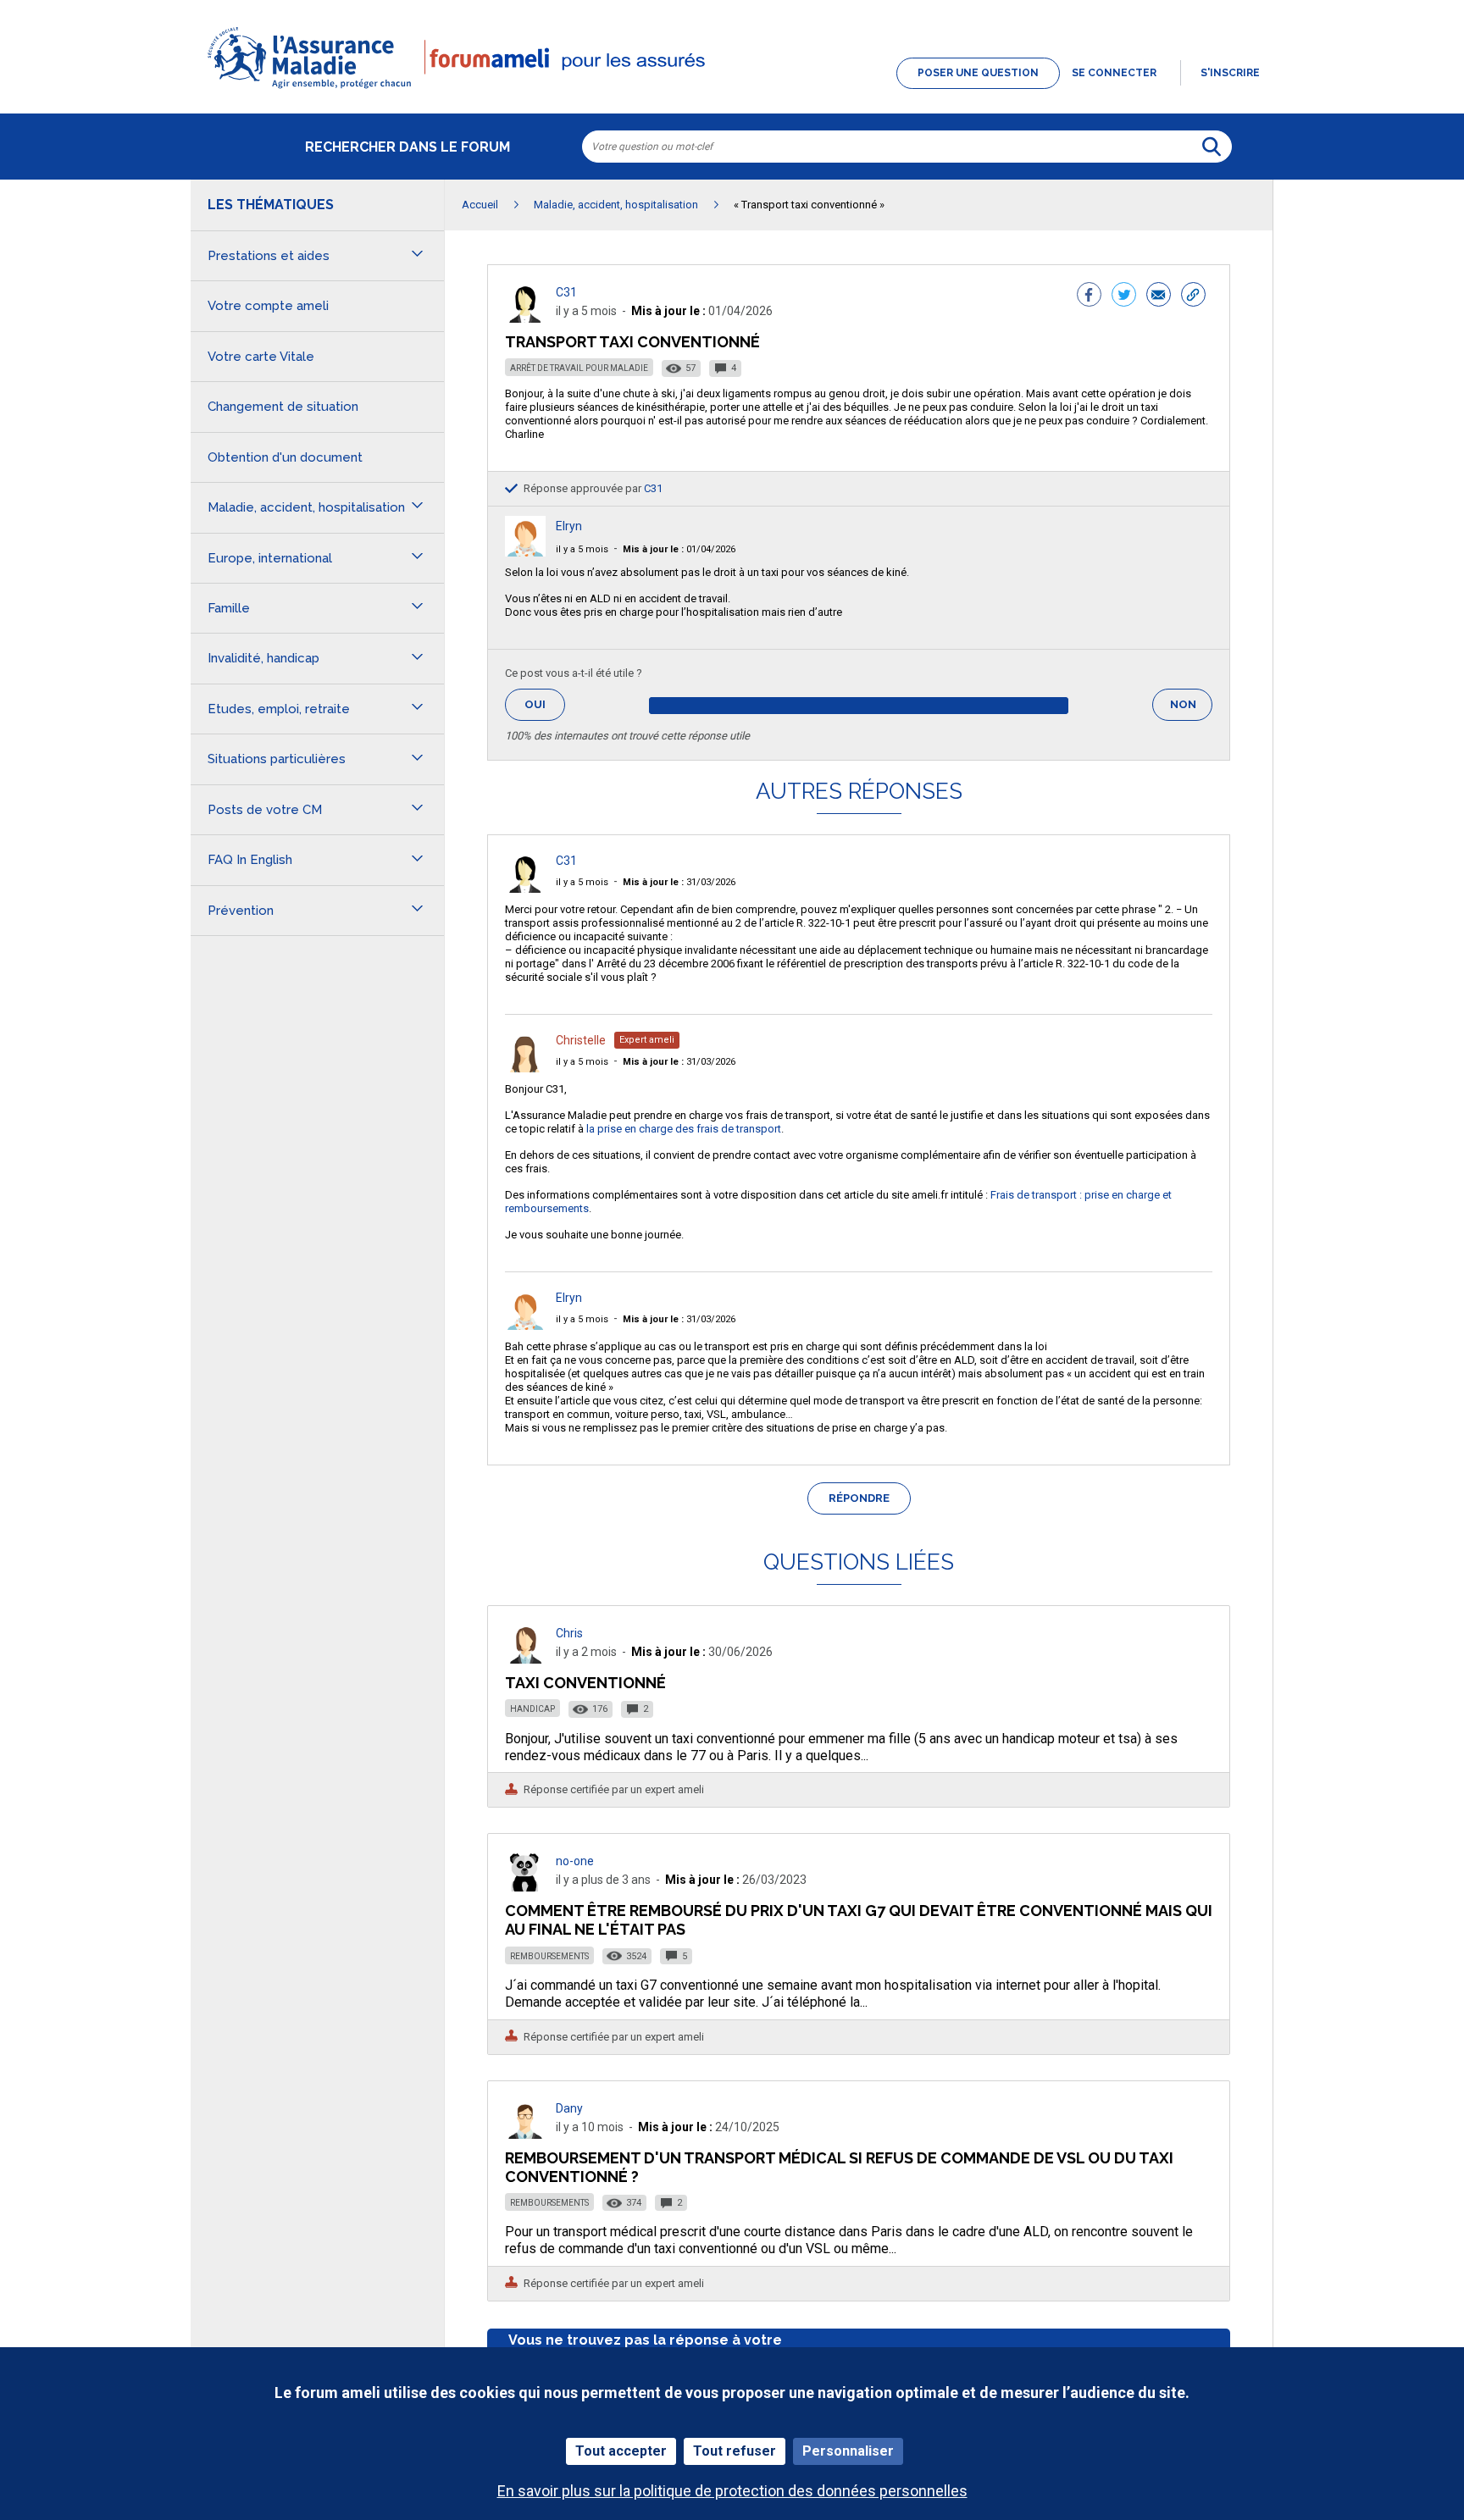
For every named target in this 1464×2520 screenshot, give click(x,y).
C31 (566, 292)
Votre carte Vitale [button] (261, 357)
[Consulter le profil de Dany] (525, 2134)
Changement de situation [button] (283, 407)
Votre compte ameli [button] (268, 306)
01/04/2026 (679, 549)
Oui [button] (545, 704)
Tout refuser (735, 2451)
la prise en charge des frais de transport (684, 1129)
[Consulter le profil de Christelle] (525, 1068)
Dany (569, 2108)
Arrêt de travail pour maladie (579, 368)
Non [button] (1191, 709)
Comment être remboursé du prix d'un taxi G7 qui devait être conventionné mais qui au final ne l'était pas (859, 1920)
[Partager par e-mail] (1159, 296)
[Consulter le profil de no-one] (525, 1887)
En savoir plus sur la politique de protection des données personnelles (732, 2491)
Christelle (581, 1040)
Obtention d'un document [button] (285, 457)
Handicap (532, 1709)
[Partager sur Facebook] (1089, 296)
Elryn (569, 526)
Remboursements (549, 1956)
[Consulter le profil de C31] (525, 318)
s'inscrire (1230, 73)
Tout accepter (621, 2451)
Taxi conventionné (585, 1683)
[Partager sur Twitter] (1124, 296)
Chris (569, 1633)
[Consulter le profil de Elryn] (525, 552)
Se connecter (1114, 73)
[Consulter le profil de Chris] (525, 1659)
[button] (732, 90)
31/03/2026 (679, 882)
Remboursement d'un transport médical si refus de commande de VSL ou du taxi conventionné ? (839, 2167)
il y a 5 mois (582, 549)
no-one (575, 1861)
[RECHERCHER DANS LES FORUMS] (1212, 147)
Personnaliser (848, 2451)
